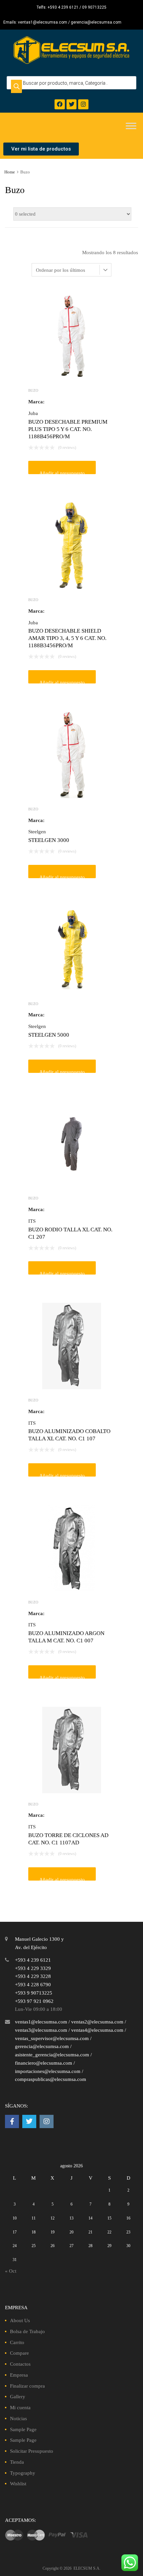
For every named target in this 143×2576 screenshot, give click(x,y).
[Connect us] (12, 2121)
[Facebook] (60, 104)
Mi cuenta (20, 2408)
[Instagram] (83, 104)
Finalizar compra (27, 2386)
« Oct (11, 2271)
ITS (32, 1221)
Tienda (17, 2462)
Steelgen (37, 832)
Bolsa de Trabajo (27, 2331)
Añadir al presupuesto (62, 472)
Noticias (18, 2419)
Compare (19, 2353)
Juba (33, 413)
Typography (23, 2473)
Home (10, 172)
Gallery (18, 2397)
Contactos (20, 2364)
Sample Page (23, 2429)
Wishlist (18, 2484)
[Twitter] (72, 104)
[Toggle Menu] (131, 126)
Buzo (33, 390)
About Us (20, 2320)
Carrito (17, 2342)
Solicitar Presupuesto (32, 2451)
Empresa (19, 2375)
